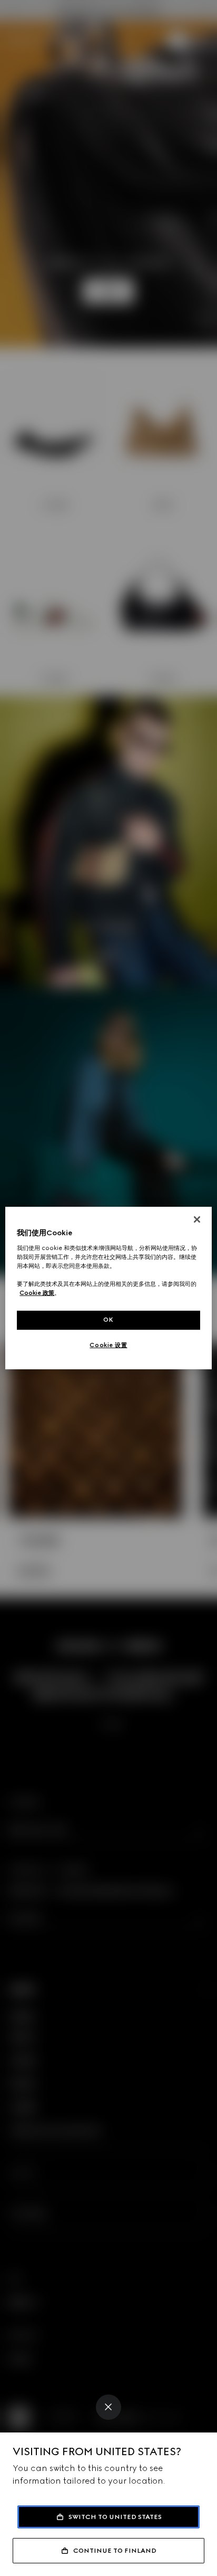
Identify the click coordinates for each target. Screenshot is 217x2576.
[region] (108, 1288)
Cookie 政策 (37, 1293)
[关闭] (197, 1219)
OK (108, 1320)
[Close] (108, 2407)
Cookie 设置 (108, 1345)
